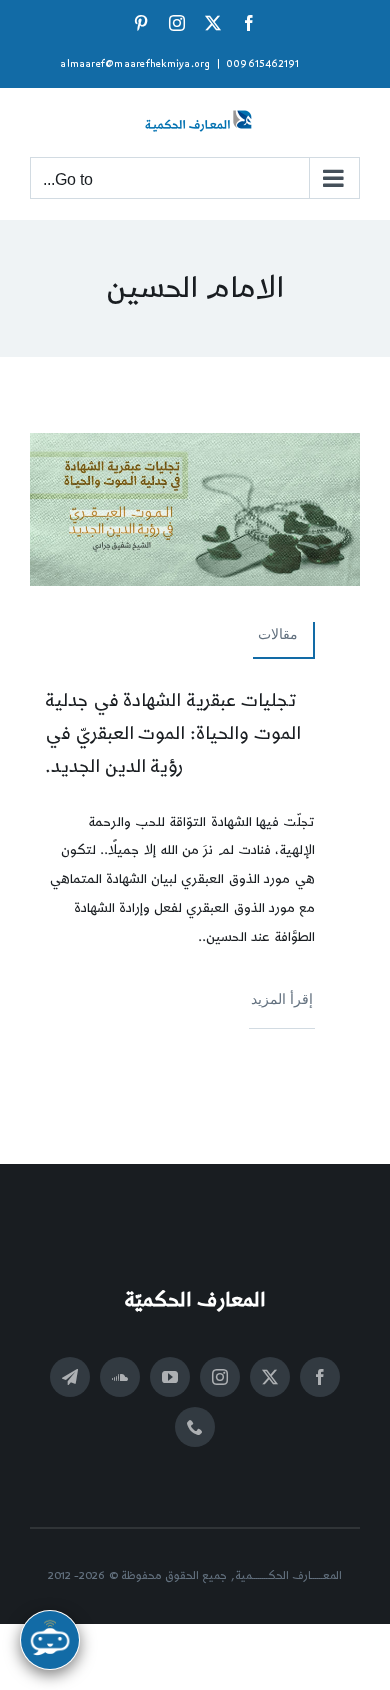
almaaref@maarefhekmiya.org (135, 64)
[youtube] (170, 1377)
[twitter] (270, 1377)
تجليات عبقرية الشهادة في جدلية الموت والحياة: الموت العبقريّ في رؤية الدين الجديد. (173, 733)
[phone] (195, 1427)
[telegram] (70, 1377)
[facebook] (320, 1377)
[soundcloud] (120, 1377)
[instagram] (220, 1377)
